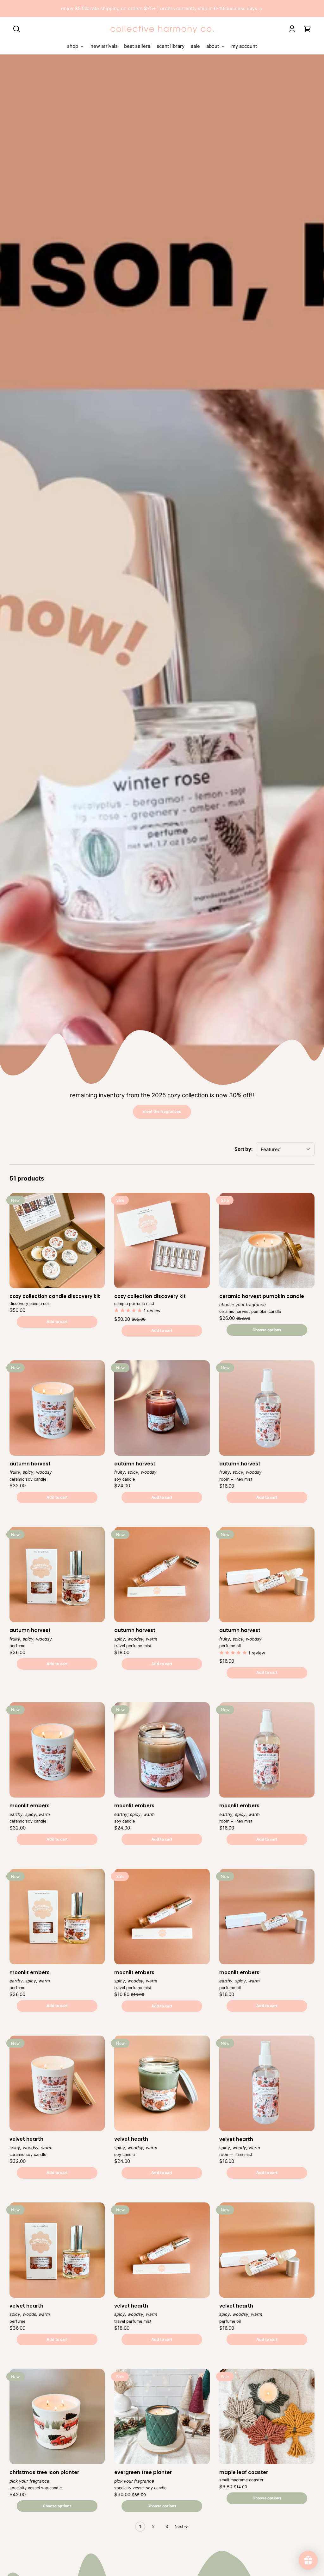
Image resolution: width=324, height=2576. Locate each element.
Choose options (267, 1330)
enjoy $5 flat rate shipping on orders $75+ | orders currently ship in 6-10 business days (160, 8)
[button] (16, 29)
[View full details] (57, 1241)
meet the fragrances (162, 1111)
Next (179, 2526)
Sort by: (243, 1149)
